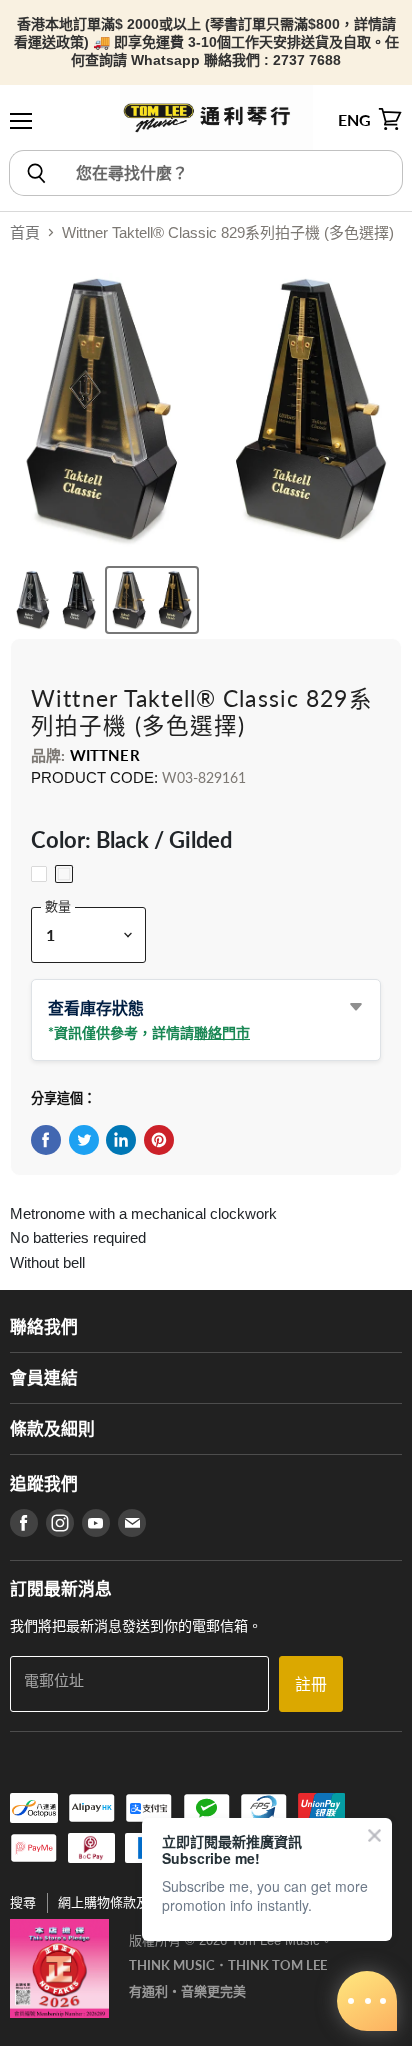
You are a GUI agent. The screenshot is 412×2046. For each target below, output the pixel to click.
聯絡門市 (222, 1032)
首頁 (25, 232)
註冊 (311, 1683)
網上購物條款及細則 (116, 1902)
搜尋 (23, 1902)
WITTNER (105, 755)
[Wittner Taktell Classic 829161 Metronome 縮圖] (56, 600)
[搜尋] (35, 173)
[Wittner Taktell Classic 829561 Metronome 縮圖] (152, 600)
